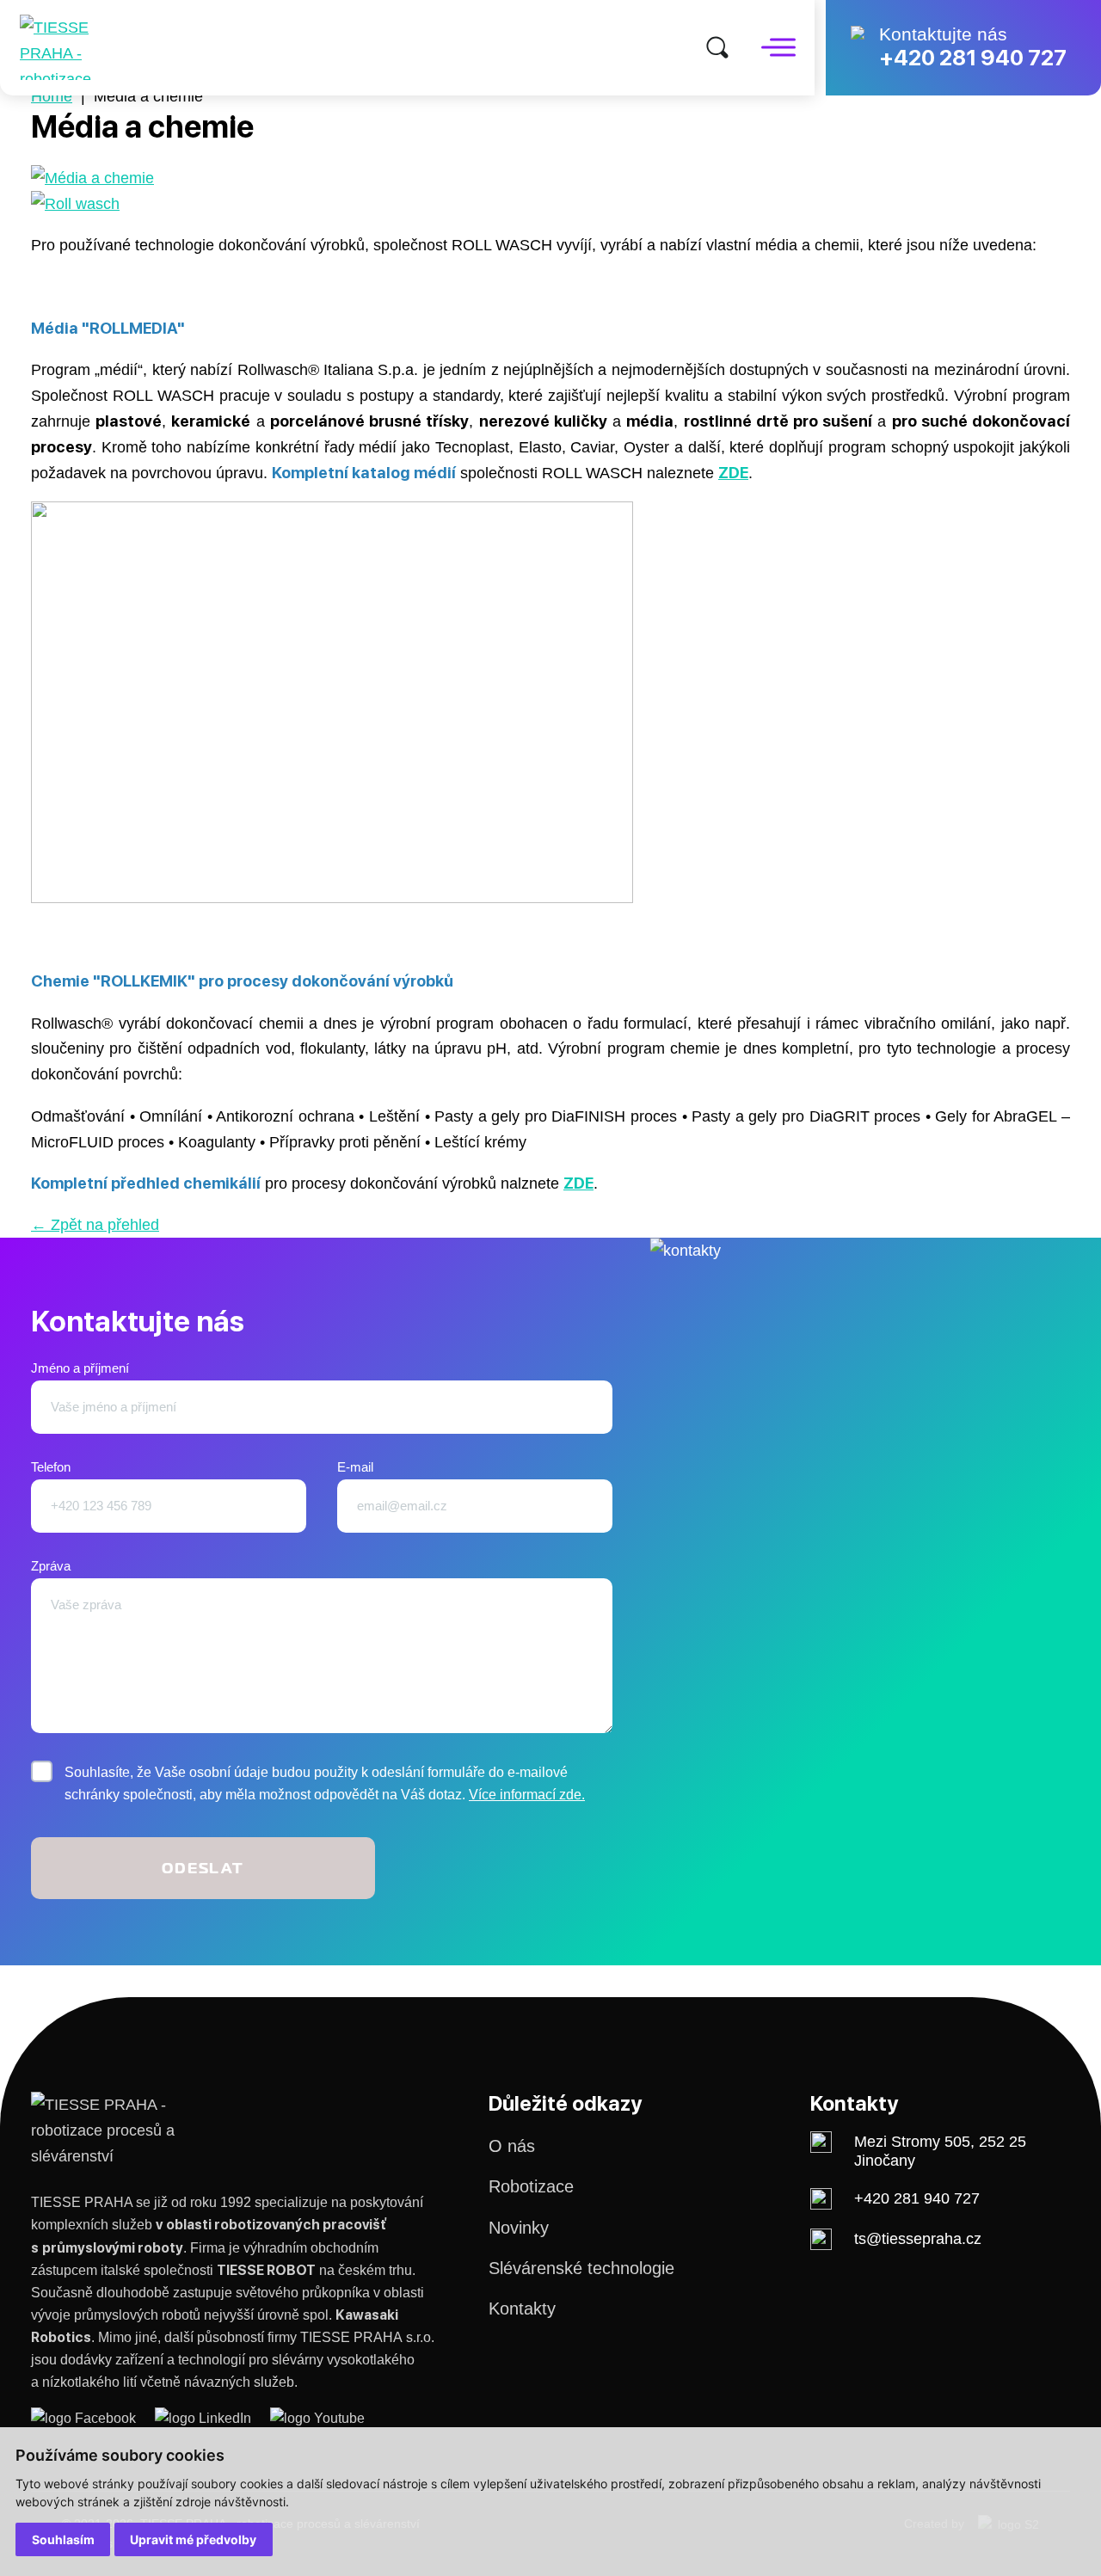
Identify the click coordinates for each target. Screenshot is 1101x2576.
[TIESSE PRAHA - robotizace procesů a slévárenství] (75, 47)
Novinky (519, 2228)
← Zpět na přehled (95, 1224)
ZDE (733, 472)
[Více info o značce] (75, 203)
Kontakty (522, 2309)
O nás (512, 2146)
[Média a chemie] (92, 178)
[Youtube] (317, 2418)
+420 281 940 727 (973, 58)
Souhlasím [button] (63, 2539)
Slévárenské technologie (581, 2268)
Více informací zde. (527, 1795)
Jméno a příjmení (80, 1368)
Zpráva (51, 1566)
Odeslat (203, 1868)
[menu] (778, 48)
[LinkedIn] (212, 2418)
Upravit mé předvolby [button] (193, 2539)
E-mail (355, 1467)
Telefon (51, 1467)
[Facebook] (93, 2418)
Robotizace (531, 2186)
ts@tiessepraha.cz (918, 2238)
